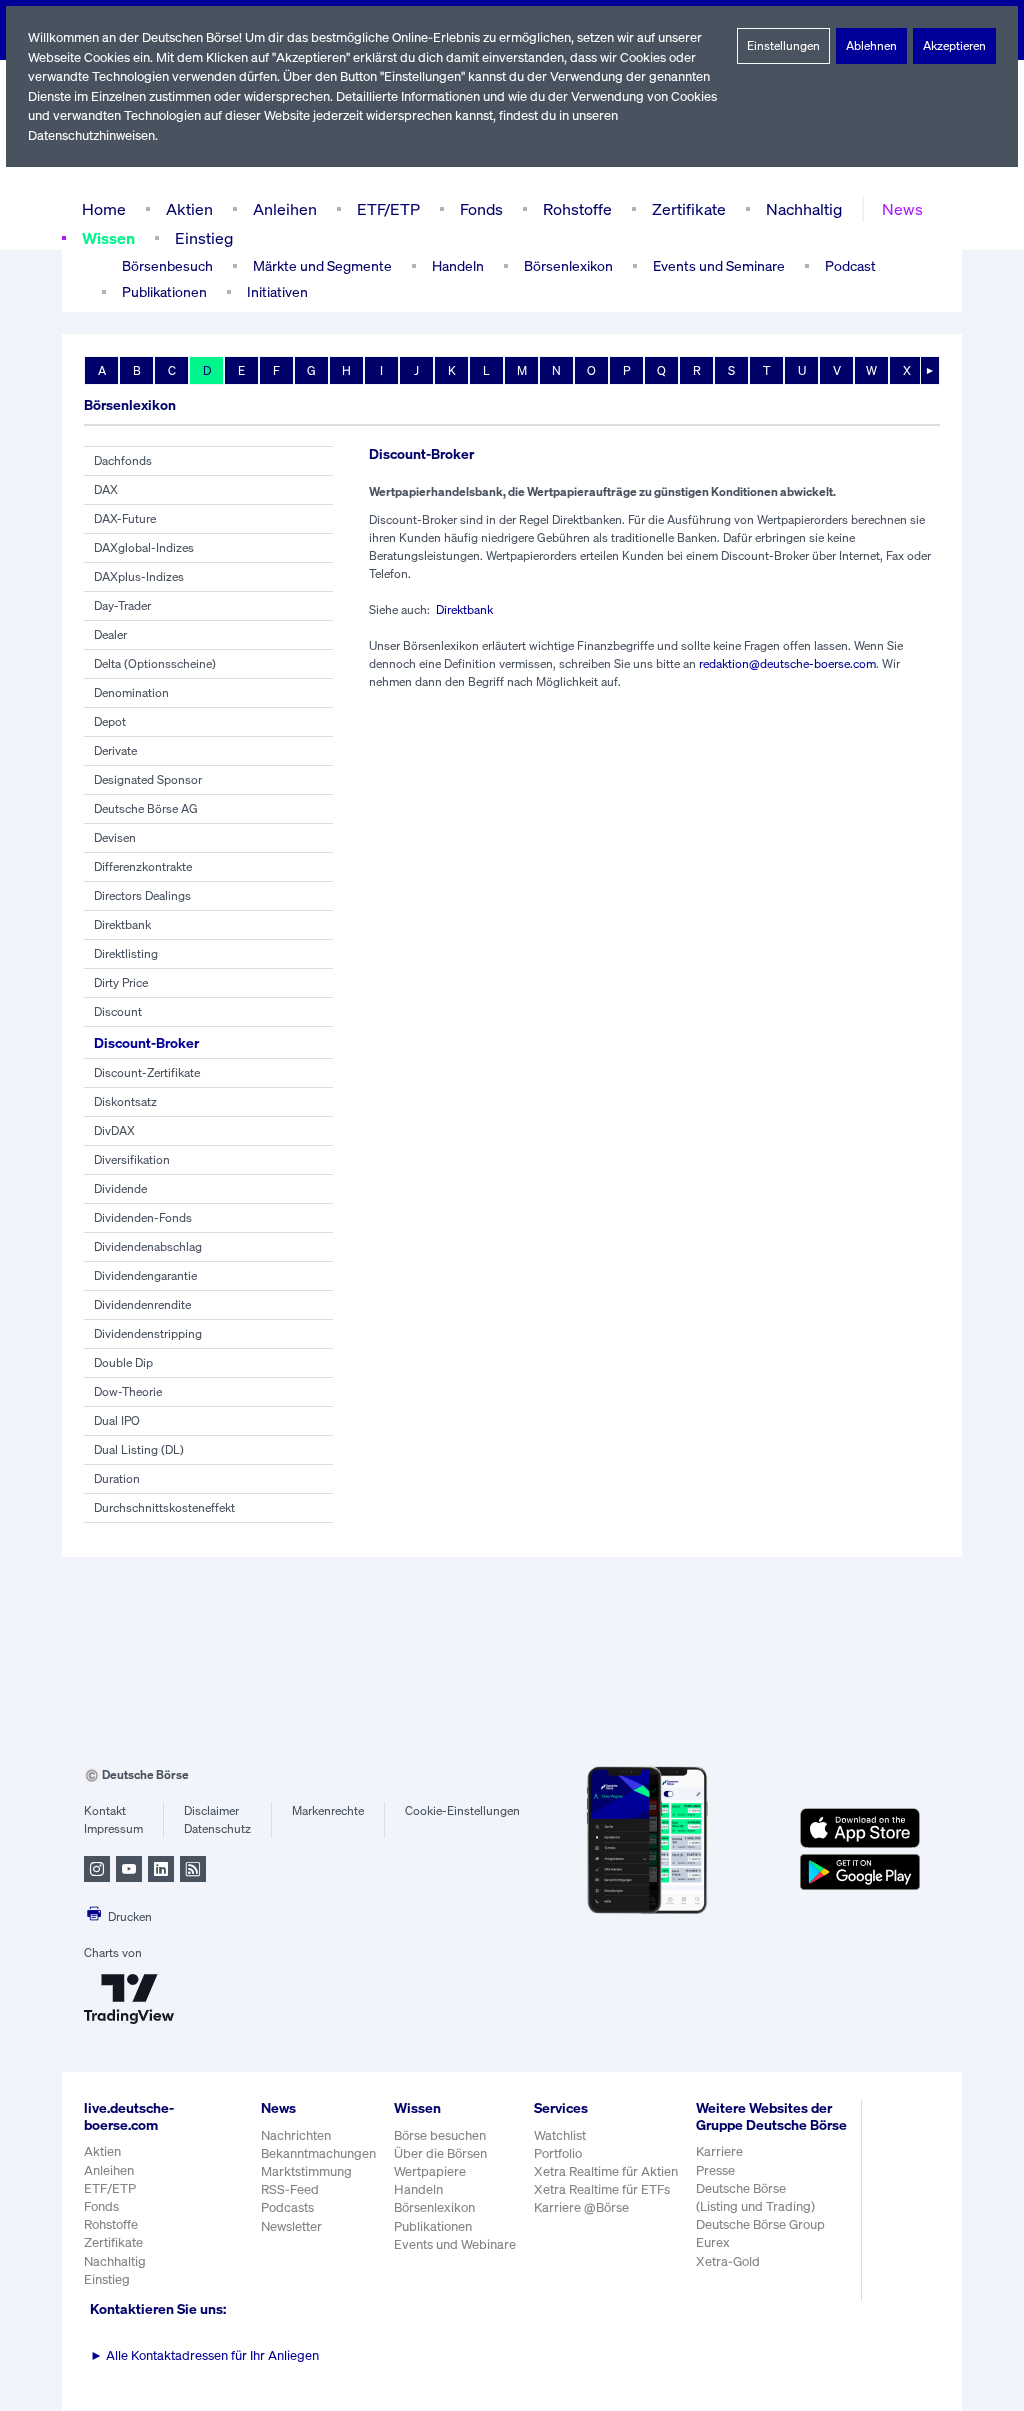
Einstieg (204, 238)
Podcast (850, 265)
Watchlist (560, 2135)
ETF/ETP (388, 209)
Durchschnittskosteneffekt (164, 1507)
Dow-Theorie (128, 1391)
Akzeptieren (954, 45)
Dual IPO (117, 1420)
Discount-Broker (146, 1042)
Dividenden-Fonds (143, 1217)
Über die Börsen (440, 2153)
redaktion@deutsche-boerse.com (787, 663)
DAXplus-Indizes (139, 576)
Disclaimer (211, 1810)
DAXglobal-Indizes (144, 547)
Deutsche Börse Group (760, 2224)
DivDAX (114, 1130)
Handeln (418, 2189)
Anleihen (285, 209)
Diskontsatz (125, 1101)
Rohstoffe (577, 209)
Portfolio (558, 2153)
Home (104, 209)
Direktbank (122, 924)
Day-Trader (122, 605)
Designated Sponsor (148, 779)
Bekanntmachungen (318, 2153)
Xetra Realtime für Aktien (606, 2171)
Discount (118, 1011)
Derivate (115, 750)
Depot (110, 721)
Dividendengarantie (145, 1275)
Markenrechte (328, 1810)
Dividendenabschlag (148, 1246)
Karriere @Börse (581, 2207)
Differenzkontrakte (143, 866)
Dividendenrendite (142, 1304)
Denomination (131, 692)
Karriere (719, 2151)
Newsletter (291, 2226)
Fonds (481, 209)
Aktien (189, 209)
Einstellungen (783, 45)
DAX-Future (125, 518)
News (902, 209)
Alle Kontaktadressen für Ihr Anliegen (204, 2355)
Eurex (713, 2242)
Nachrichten (296, 2135)
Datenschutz (217, 1828)
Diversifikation (132, 1159)
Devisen (115, 837)
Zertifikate (689, 209)
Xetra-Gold (728, 2261)
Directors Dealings (142, 895)
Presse (715, 2170)
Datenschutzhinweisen (91, 135)
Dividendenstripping (148, 1333)
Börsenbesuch (167, 265)
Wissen (108, 238)
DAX (106, 489)
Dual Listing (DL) (139, 1449)
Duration (117, 1478)
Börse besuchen (440, 2135)
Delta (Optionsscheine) (155, 663)
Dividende (120, 1188)
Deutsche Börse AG (146, 808)
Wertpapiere (430, 2171)
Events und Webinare (455, 2244)
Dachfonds (123, 460)
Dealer (110, 634)
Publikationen (433, 2226)
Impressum (113, 1828)
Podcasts (287, 2207)
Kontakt (105, 1810)
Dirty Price (121, 982)
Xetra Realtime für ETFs (602, 2189)
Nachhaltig (804, 209)
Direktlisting (126, 953)
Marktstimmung (306, 2171)
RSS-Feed (290, 2189)
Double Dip (123, 1362)
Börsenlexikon (568, 265)
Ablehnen (871, 45)
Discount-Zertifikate (147, 1072)
